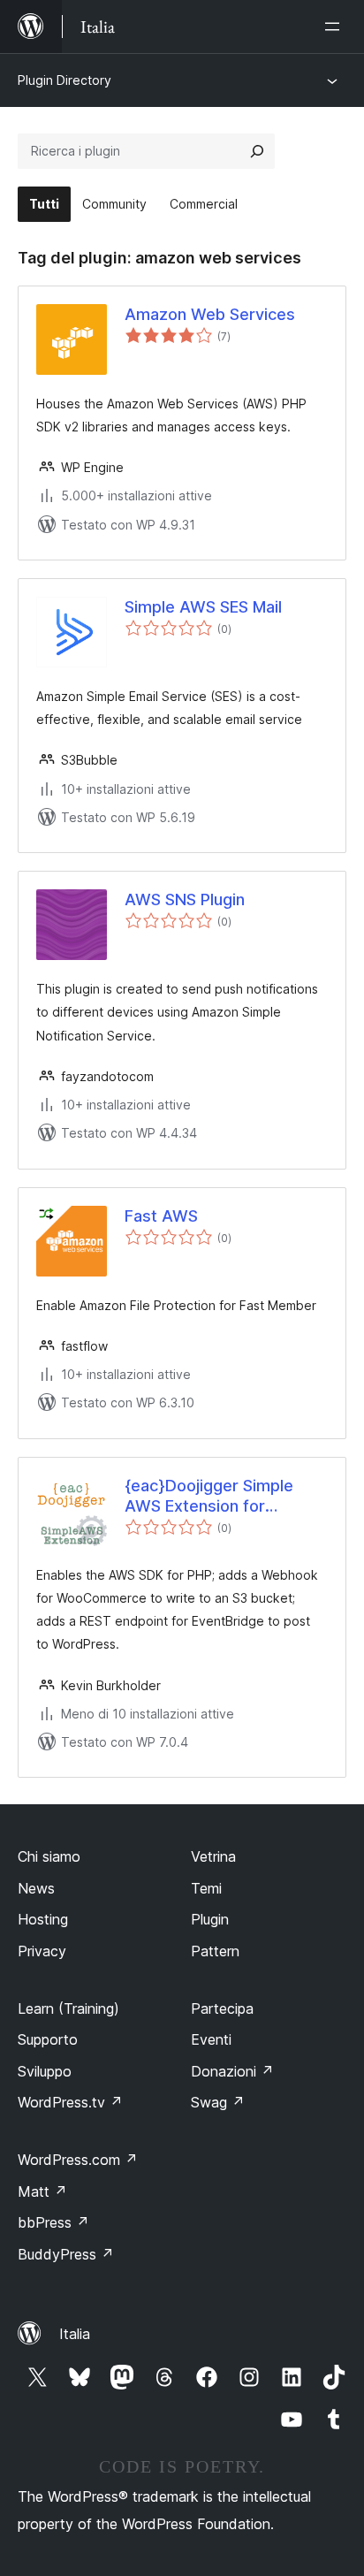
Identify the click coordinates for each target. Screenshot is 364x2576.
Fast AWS (161, 1216)
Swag (218, 2102)
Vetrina (213, 1856)
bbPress (53, 2222)
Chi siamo (49, 1856)
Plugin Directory (64, 80)
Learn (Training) (68, 2008)
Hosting (43, 1919)
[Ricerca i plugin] (257, 151)
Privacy (42, 1951)
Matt (42, 2191)
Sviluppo (45, 2071)
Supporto (48, 2039)
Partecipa (222, 2008)
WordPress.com (78, 2160)
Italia (75, 2334)
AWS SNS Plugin (185, 899)
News (36, 1888)
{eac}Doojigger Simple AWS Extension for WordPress (209, 1497)
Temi (206, 1888)
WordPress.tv (70, 2102)
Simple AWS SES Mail (203, 607)
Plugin (210, 1919)
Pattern (215, 1951)
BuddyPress (66, 2254)
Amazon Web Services (210, 314)
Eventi (211, 2039)
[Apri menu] (336, 27)
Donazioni (232, 2071)
